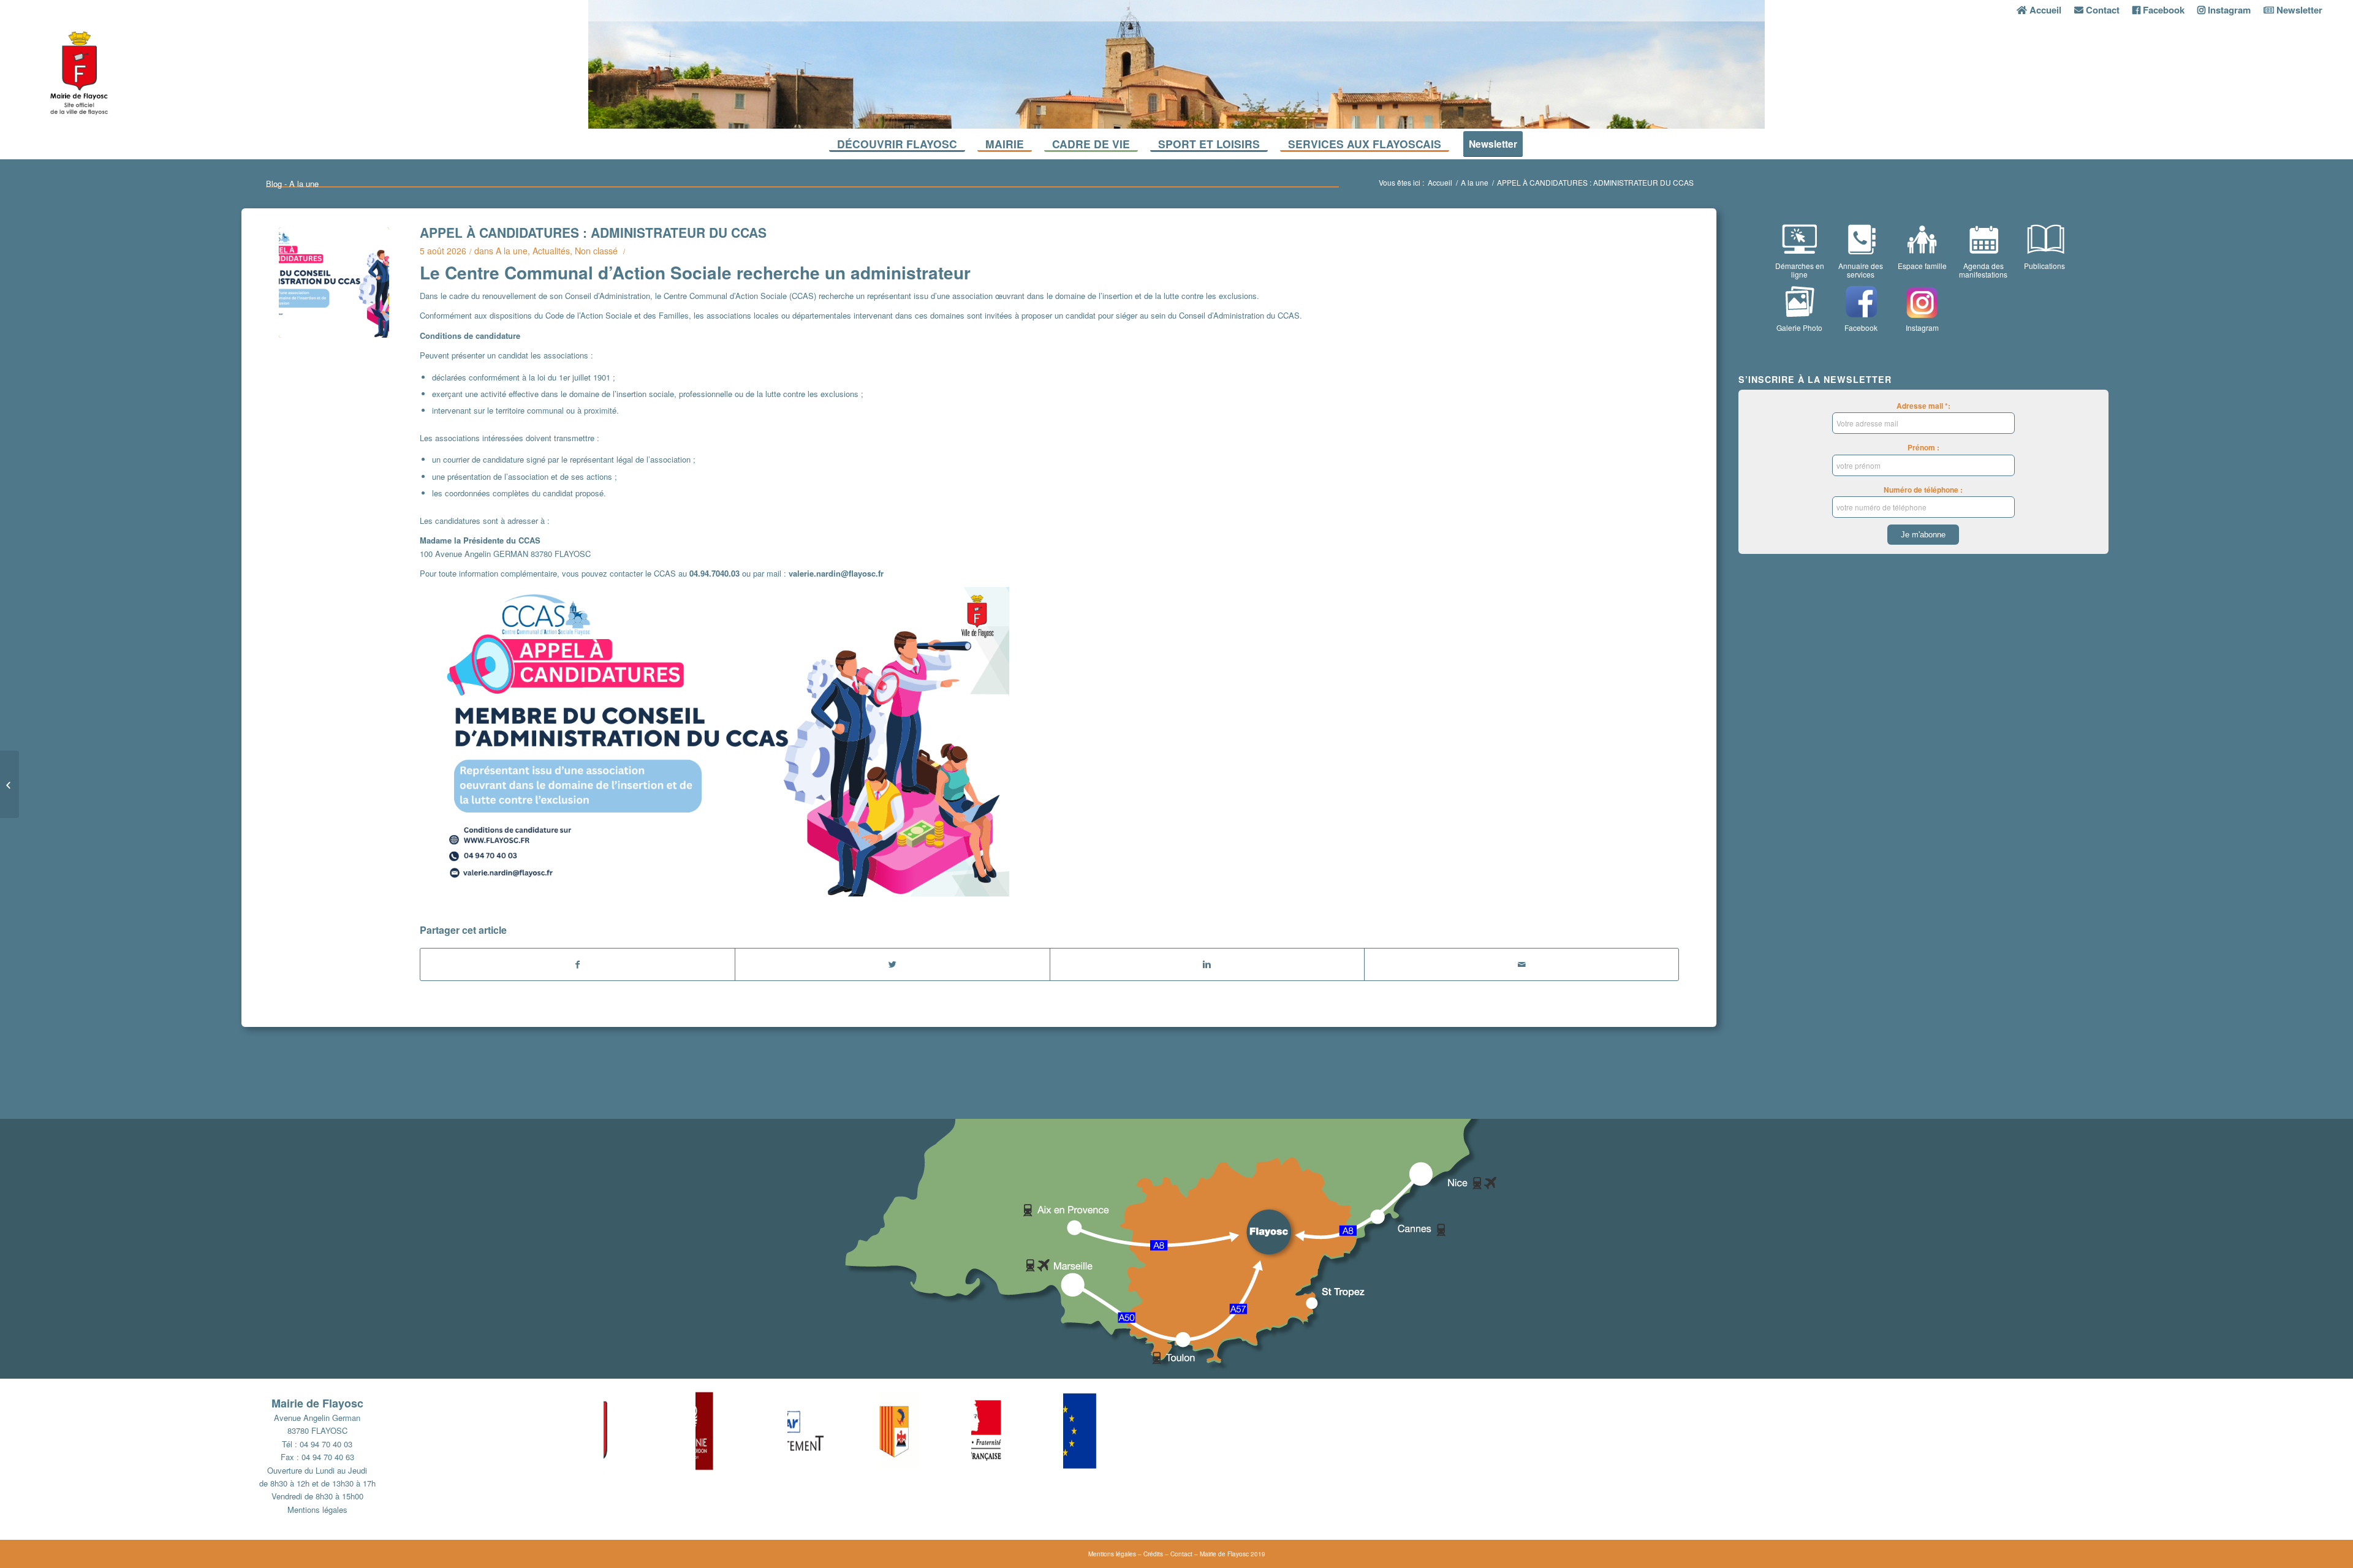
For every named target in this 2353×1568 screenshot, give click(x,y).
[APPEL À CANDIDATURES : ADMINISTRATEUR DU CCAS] (334, 282)
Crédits (1153, 1554)
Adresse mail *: (1923, 406)
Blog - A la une (292, 184)
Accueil (1440, 182)
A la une (1475, 182)
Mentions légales (317, 1509)
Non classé (596, 251)
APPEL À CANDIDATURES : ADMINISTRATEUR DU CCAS (593, 232)
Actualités (551, 251)
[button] (650, 1431)
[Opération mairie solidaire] (9, 784)
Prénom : (1923, 448)
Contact (1181, 1554)
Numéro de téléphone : (1923, 490)
